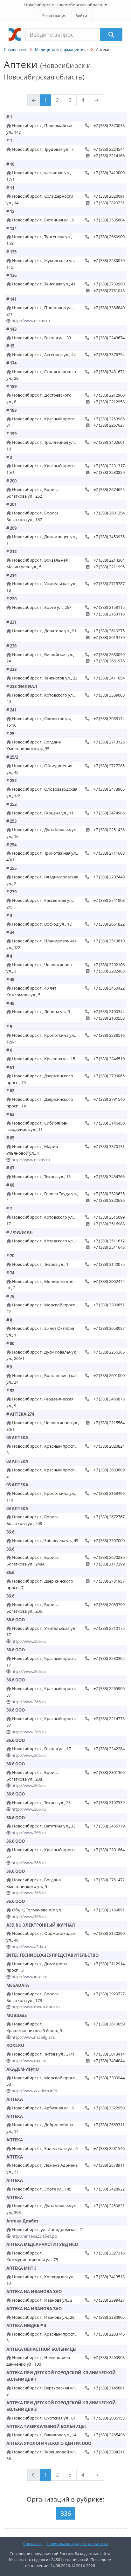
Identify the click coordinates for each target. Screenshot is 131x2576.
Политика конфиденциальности (77, 2544)
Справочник (15, 50)
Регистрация (54, 16)
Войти (81, 16)
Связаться (33, 2544)
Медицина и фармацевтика (61, 50)
